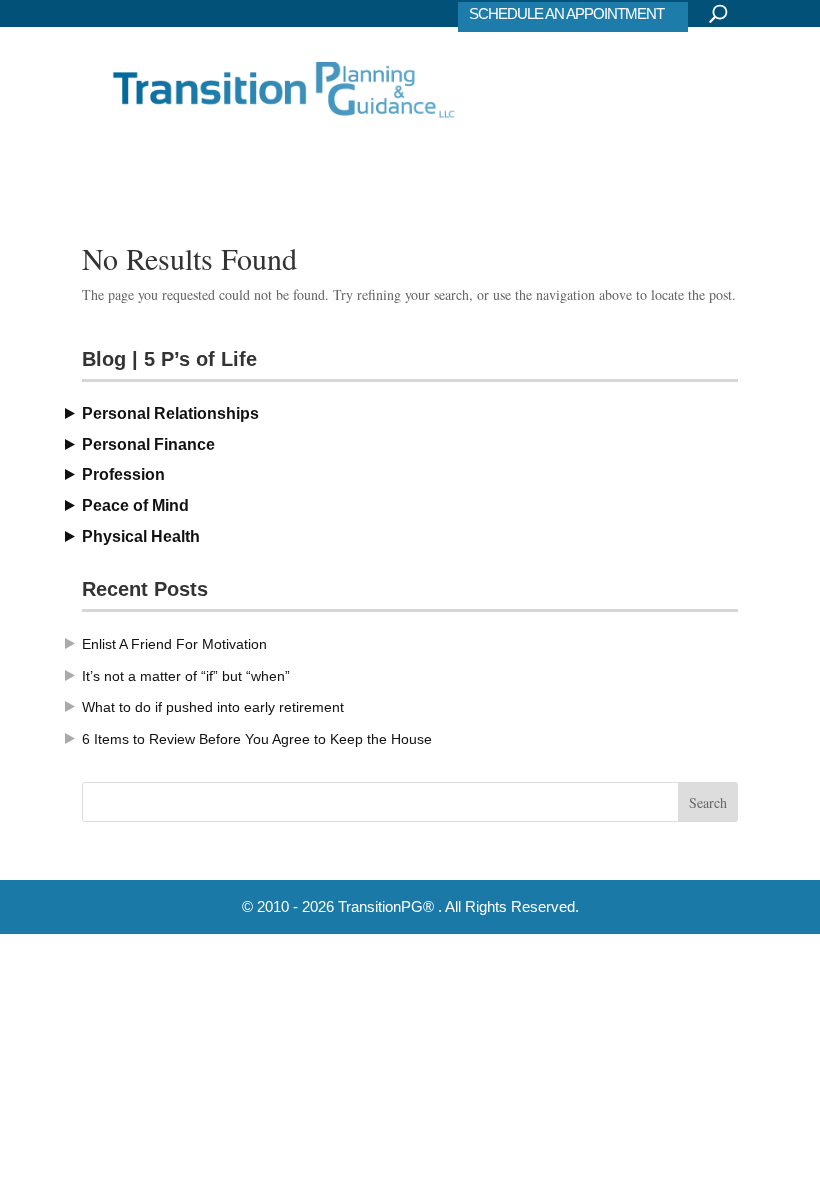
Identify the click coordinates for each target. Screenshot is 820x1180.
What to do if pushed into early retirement (213, 707)
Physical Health (141, 536)
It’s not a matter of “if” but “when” (186, 676)
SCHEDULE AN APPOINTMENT (566, 13)
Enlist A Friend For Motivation (174, 644)
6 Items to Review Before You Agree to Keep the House (257, 739)
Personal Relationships (170, 413)
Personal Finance (148, 444)
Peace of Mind (135, 505)
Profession (123, 474)
